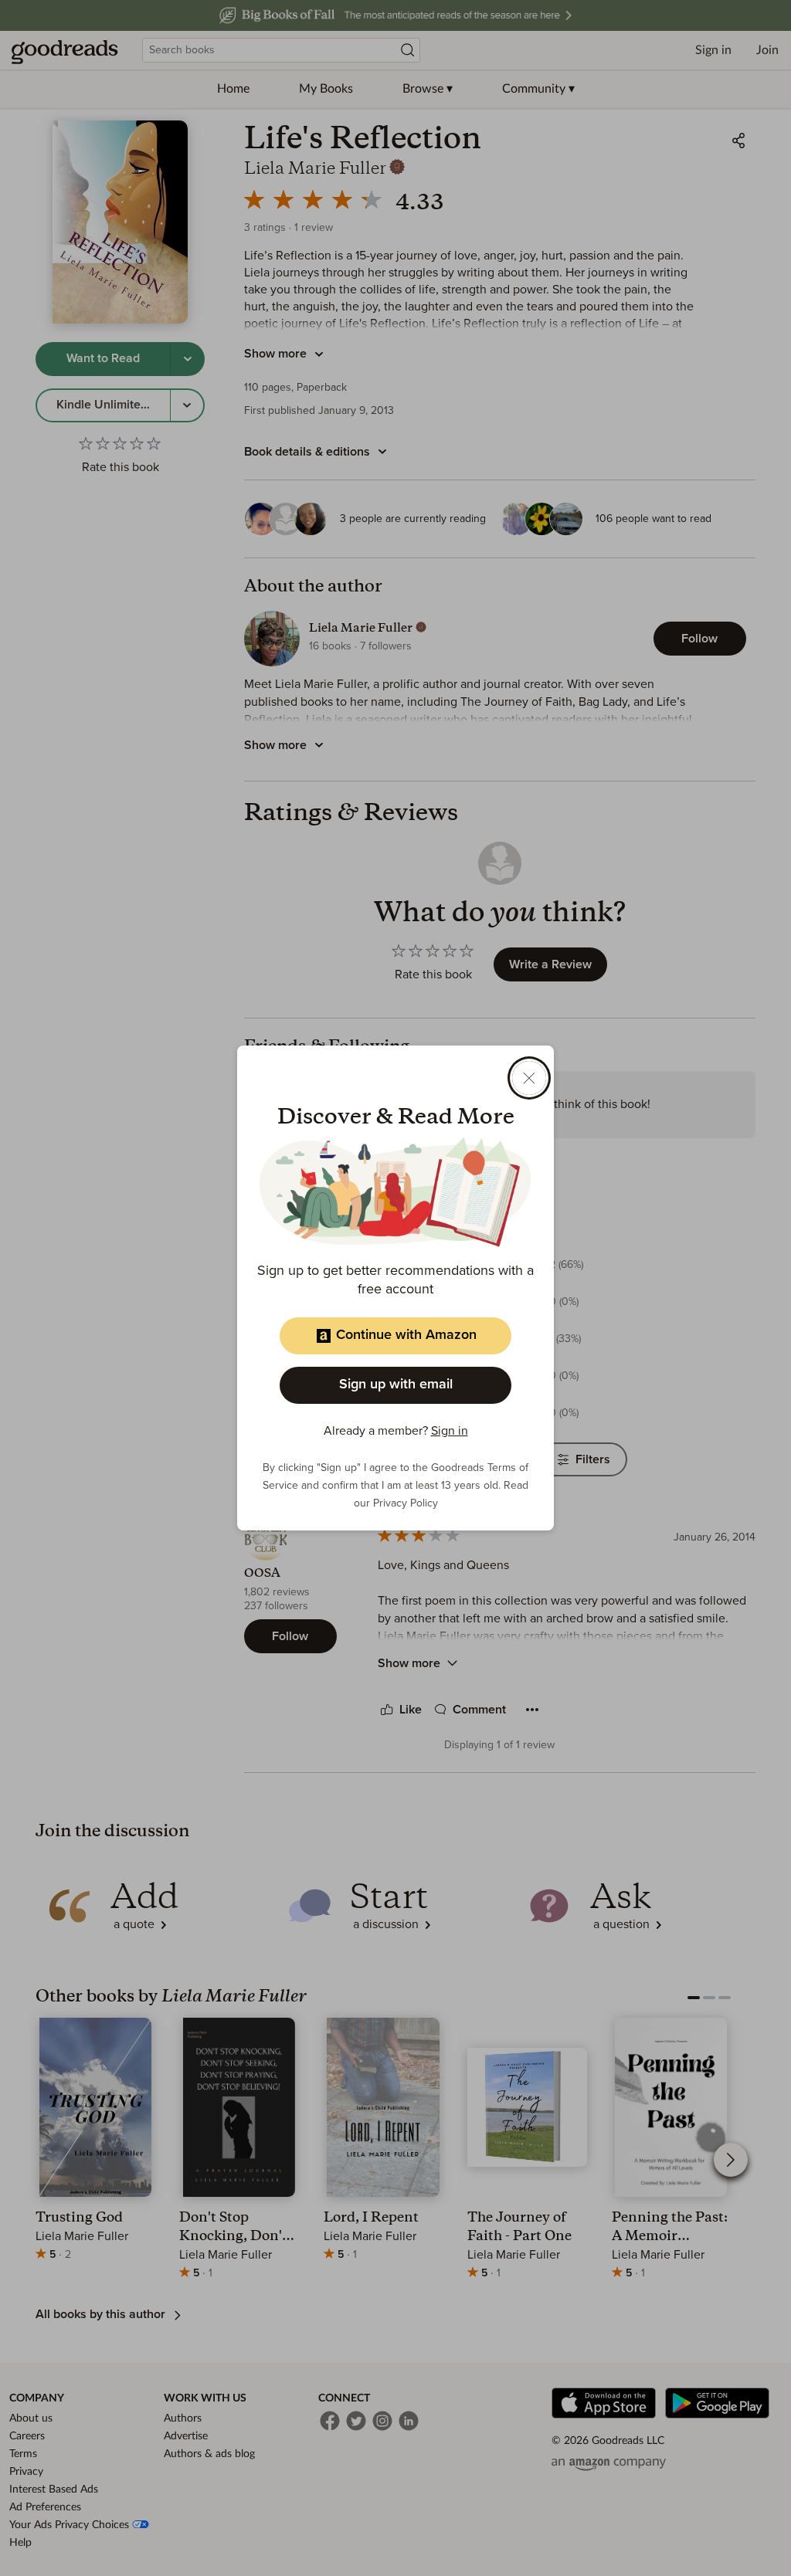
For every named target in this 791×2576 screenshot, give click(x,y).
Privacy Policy (406, 1503)
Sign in (450, 1431)
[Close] (529, 1078)
